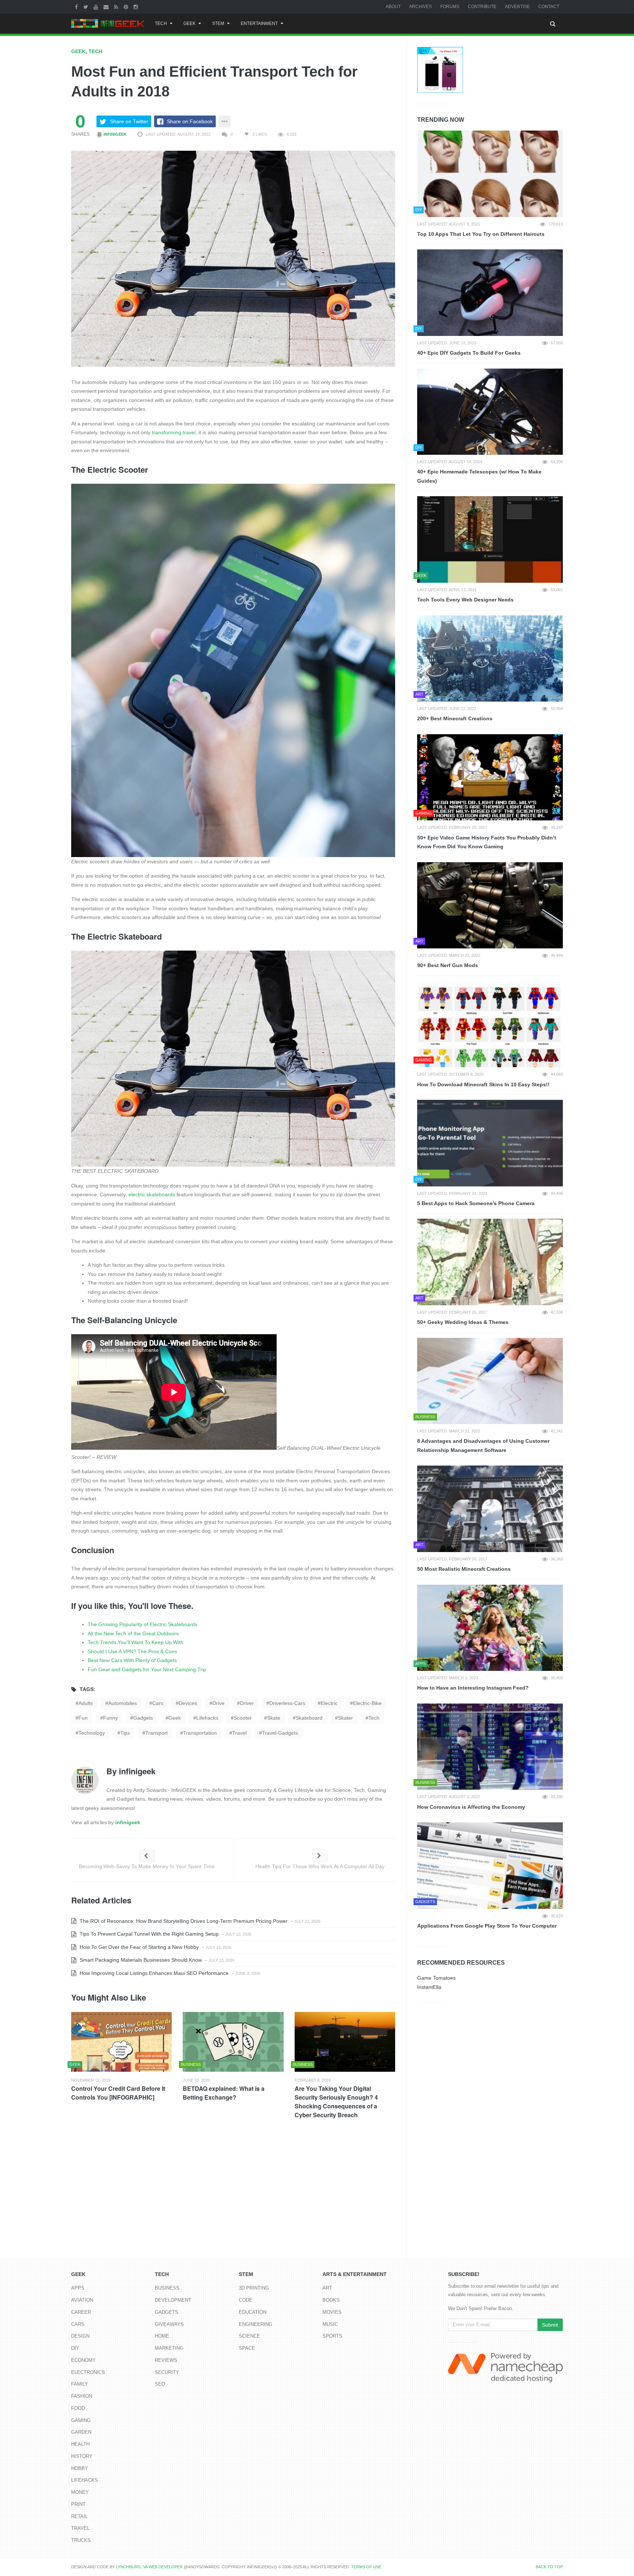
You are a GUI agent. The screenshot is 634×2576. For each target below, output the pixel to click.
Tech (161, 23)
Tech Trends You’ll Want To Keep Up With (136, 1642)
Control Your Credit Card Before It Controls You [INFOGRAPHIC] (118, 2093)
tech (374, 1718)
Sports (332, 2336)
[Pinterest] (127, 7)
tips (125, 1733)
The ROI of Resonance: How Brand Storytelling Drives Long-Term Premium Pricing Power (183, 1921)
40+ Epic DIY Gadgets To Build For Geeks (469, 353)
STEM (218, 23)
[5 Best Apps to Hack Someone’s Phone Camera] (490, 1143)
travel (239, 1733)
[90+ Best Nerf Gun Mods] (490, 905)
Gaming (81, 2420)
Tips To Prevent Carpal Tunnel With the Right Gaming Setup (148, 1934)
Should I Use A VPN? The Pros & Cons (132, 1651)
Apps (78, 2288)
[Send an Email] (107, 7)
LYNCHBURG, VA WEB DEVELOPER (149, 2567)
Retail (79, 2516)
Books (331, 2300)
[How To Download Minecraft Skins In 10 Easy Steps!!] (490, 1024)
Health (80, 2444)
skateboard (309, 1718)
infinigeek (114, 134)
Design (80, 2336)
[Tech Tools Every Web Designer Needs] (490, 539)
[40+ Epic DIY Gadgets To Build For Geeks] (490, 293)
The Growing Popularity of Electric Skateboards (143, 1624)
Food (78, 2408)
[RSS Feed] (117, 7)
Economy (83, 2360)
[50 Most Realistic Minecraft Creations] (490, 1509)
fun (83, 1718)
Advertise (517, 7)
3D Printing (254, 2288)
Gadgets (167, 2312)
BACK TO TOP (549, 2567)
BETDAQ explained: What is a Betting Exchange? (224, 2093)
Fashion (82, 2396)
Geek (190, 23)
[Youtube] (97, 7)
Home (162, 2336)
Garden (81, 2432)
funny (110, 1718)
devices (188, 1703)
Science (249, 2336)
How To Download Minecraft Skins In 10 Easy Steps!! (483, 1084)
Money (80, 2492)
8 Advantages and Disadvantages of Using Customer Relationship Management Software (483, 1446)
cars (158, 1703)
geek (175, 1718)
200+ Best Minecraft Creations (455, 718)
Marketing (169, 2348)
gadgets (143, 1718)
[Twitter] (87, 7)
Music (330, 2324)
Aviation (82, 2300)
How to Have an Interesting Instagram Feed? (473, 1688)
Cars (78, 2324)
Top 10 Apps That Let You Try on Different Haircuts (481, 234)
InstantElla (429, 1987)
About (393, 7)
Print (78, 2504)
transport (156, 1733)
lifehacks (207, 1718)
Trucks (81, 2540)
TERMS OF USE (366, 2567)
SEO (160, 2384)
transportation (200, 1733)
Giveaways (169, 2324)
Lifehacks (85, 2480)
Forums (450, 7)
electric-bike (367, 1703)
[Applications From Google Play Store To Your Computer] (490, 1866)
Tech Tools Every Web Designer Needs (465, 600)
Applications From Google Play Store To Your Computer (487, 1926)
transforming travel (174, 432)
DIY (75, 2348)
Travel (80, 2528)
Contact (549, 7)
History (82, 2456)
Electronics (88, 2372)
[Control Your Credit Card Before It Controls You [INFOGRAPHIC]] (121, 2042)
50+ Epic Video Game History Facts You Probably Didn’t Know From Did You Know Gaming (487, 842)
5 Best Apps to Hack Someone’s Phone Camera (476, 1203)
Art (327, 2288)
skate (274, 1718)
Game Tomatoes (436, 1978)
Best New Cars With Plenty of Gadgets (132, 1660)
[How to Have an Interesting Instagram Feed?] (490, 1628)
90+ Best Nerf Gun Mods (448, 965)
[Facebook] (77, 7)
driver (247, 1703)
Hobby (80, 2468)
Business (167, 2288)
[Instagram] (137, 7)
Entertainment (259, 23)
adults (86, 1703)
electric (329, 1703)
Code (246, 2300)
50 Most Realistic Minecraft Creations (464, 1569)
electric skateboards (152, 1194)
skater (345, 1718)
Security (167, 2372)
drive (218, 1703)
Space (247, 2348)
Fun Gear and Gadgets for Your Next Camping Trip (147, 1669)
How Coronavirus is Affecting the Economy (471, 1807)
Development (173, 2300)
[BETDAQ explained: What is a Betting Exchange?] (233, 2042)
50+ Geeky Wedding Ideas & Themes (463, 1322)
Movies (332, 2312)
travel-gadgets (280, 1733)
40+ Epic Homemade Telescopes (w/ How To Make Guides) (479, 476)
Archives (420, 7)
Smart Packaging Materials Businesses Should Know (140, 1960)
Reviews (166, 2360)
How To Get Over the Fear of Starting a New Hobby (139, 1947)
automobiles (123, 1703)
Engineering (256, 2324)
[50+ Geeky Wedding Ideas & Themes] (490, 1262)
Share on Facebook (190, 121)
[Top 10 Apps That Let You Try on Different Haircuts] (490, 174)
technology (92, 1733)
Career (81, 2312)
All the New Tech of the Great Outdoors (133, 1633)
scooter (243, 1718)
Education (253, 2312)
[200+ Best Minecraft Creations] (490, 659)
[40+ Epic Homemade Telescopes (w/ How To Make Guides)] (490, 412)
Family (80, 2384)
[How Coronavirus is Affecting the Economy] (490, 1747)
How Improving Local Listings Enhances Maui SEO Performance (153, 1973)
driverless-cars (287, 1703)
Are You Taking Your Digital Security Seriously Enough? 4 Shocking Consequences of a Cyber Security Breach (336, 2102)
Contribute (482, 7)
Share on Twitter (129, 121)
